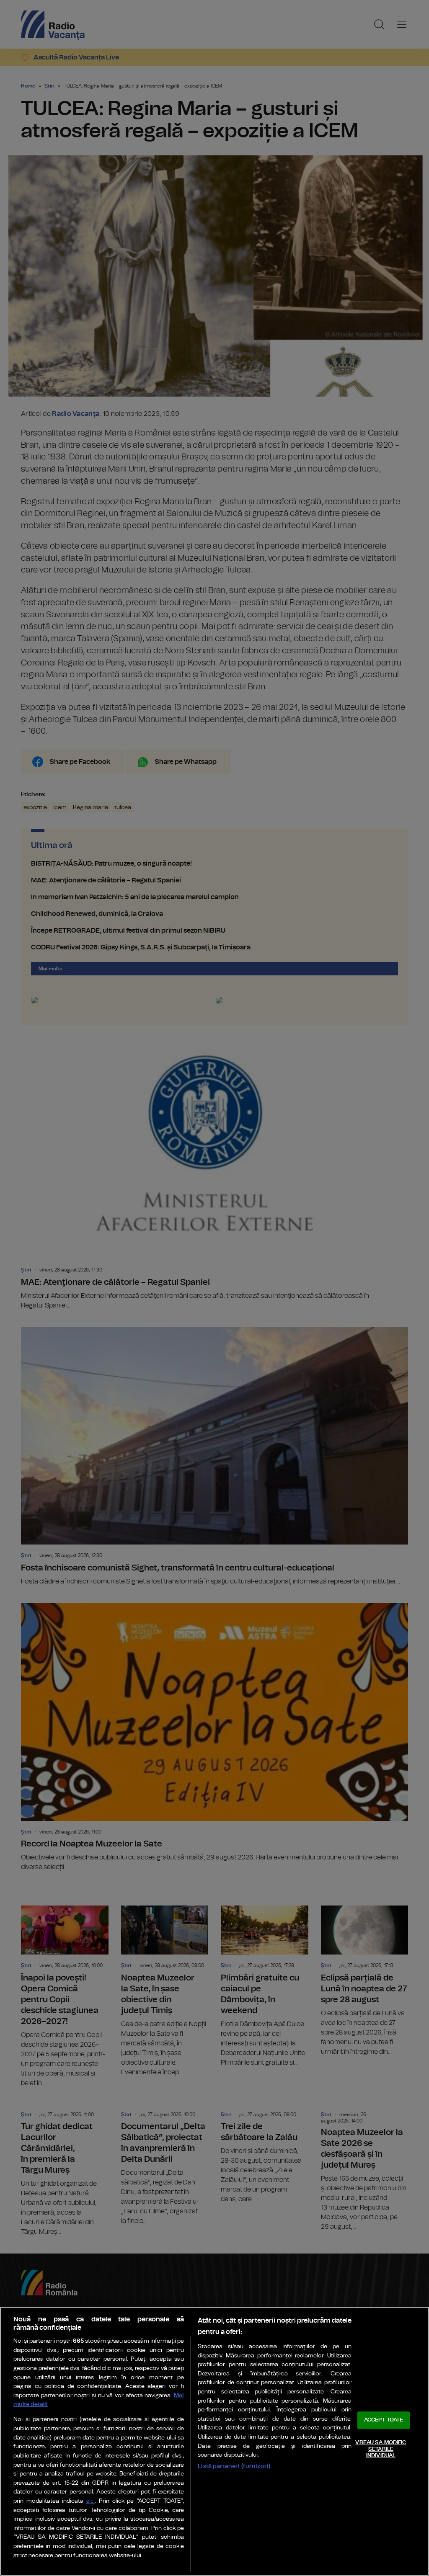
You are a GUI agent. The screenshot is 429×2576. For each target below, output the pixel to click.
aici (90, 2501)
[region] (214, 2441)
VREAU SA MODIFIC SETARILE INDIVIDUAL (381, 2449)
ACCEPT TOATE (384, 2420)
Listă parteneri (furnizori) (234, 2466)
